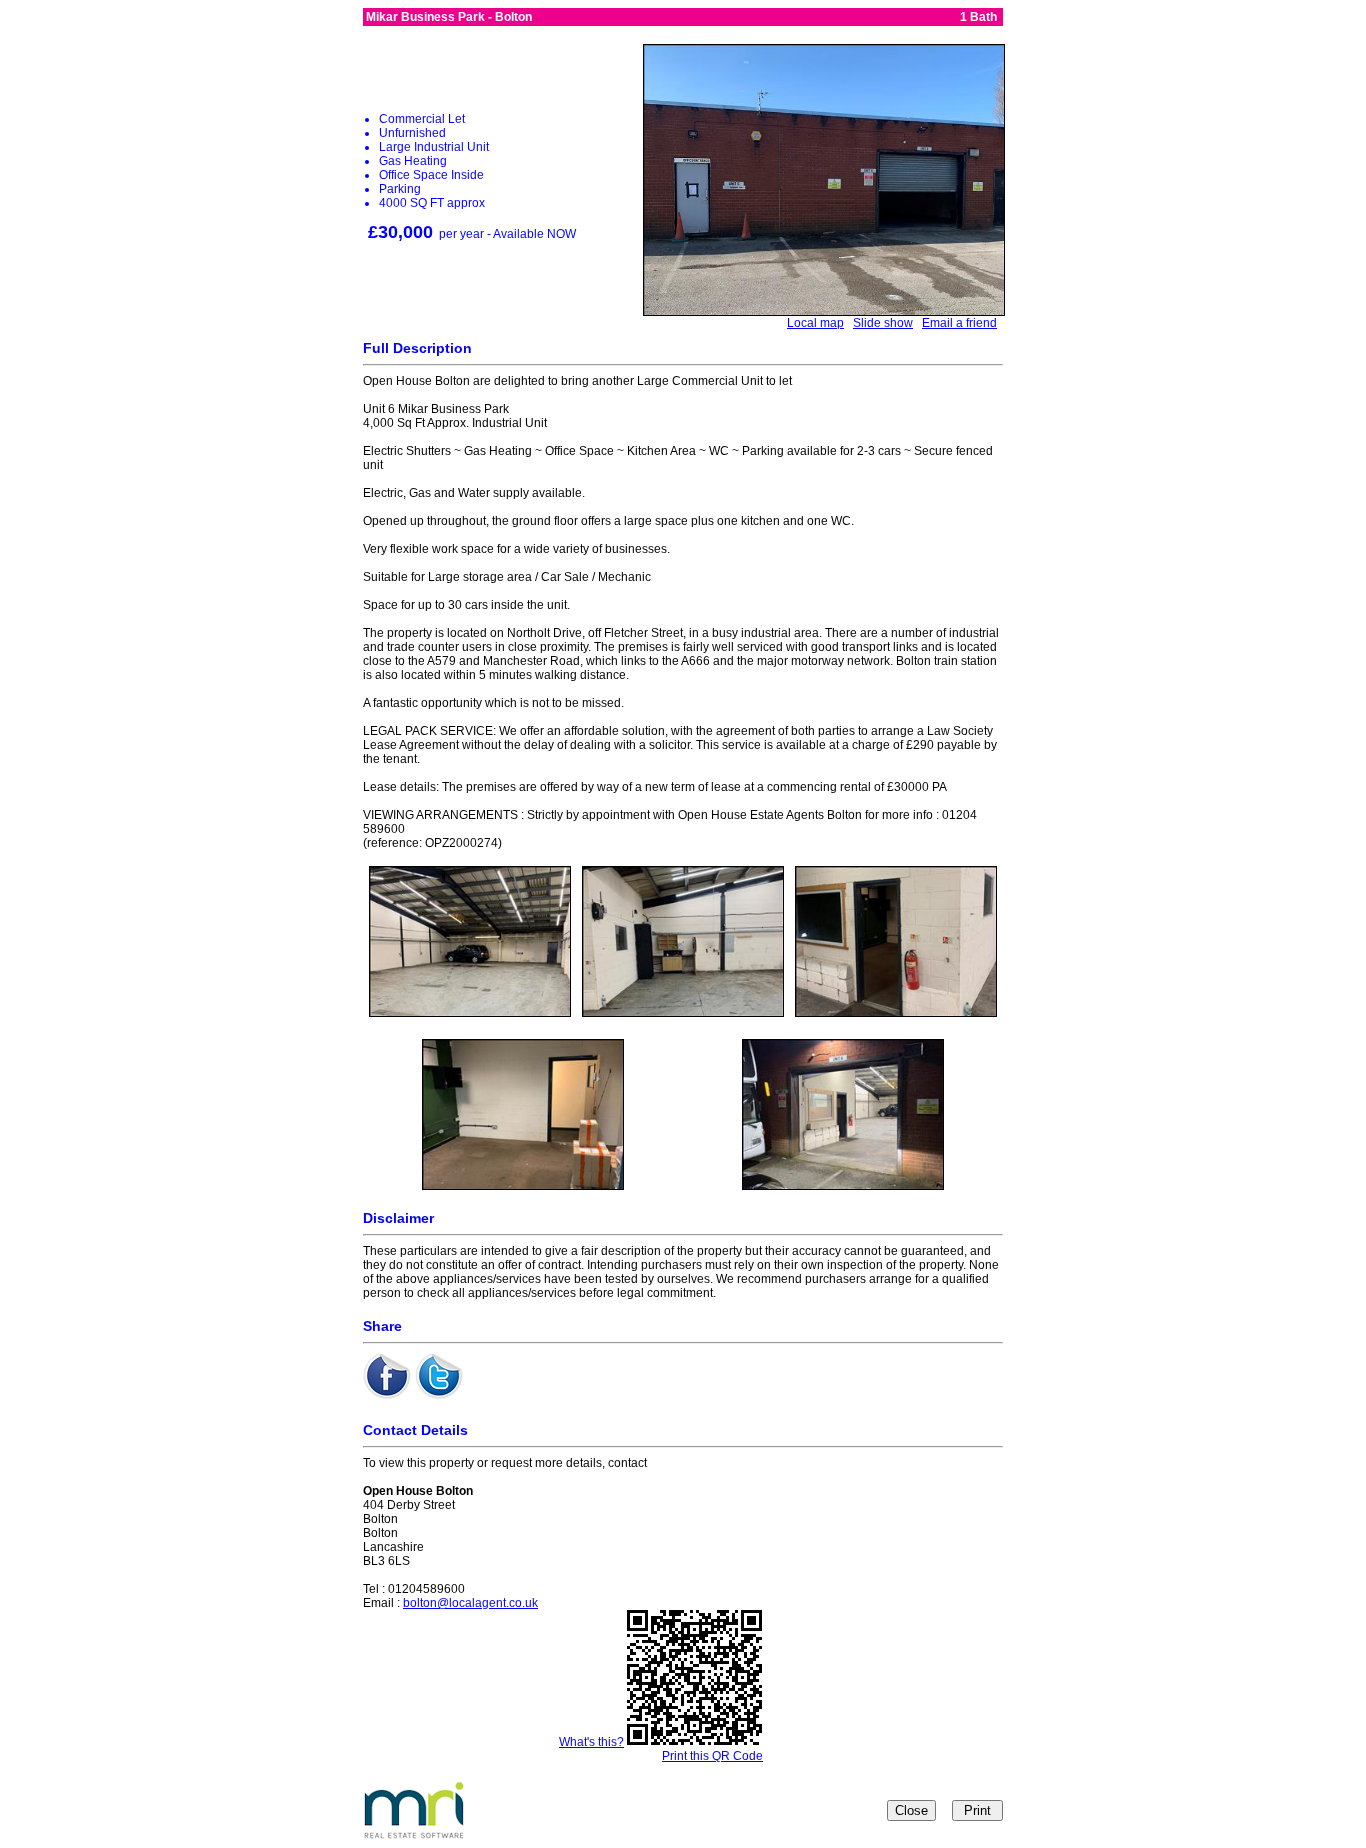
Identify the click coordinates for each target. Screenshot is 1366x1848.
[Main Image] (824, 310)
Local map (815, 323)
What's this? (591, 1742)
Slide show (883, 323)
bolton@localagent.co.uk (470, 1603)
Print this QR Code (712, 1756)
